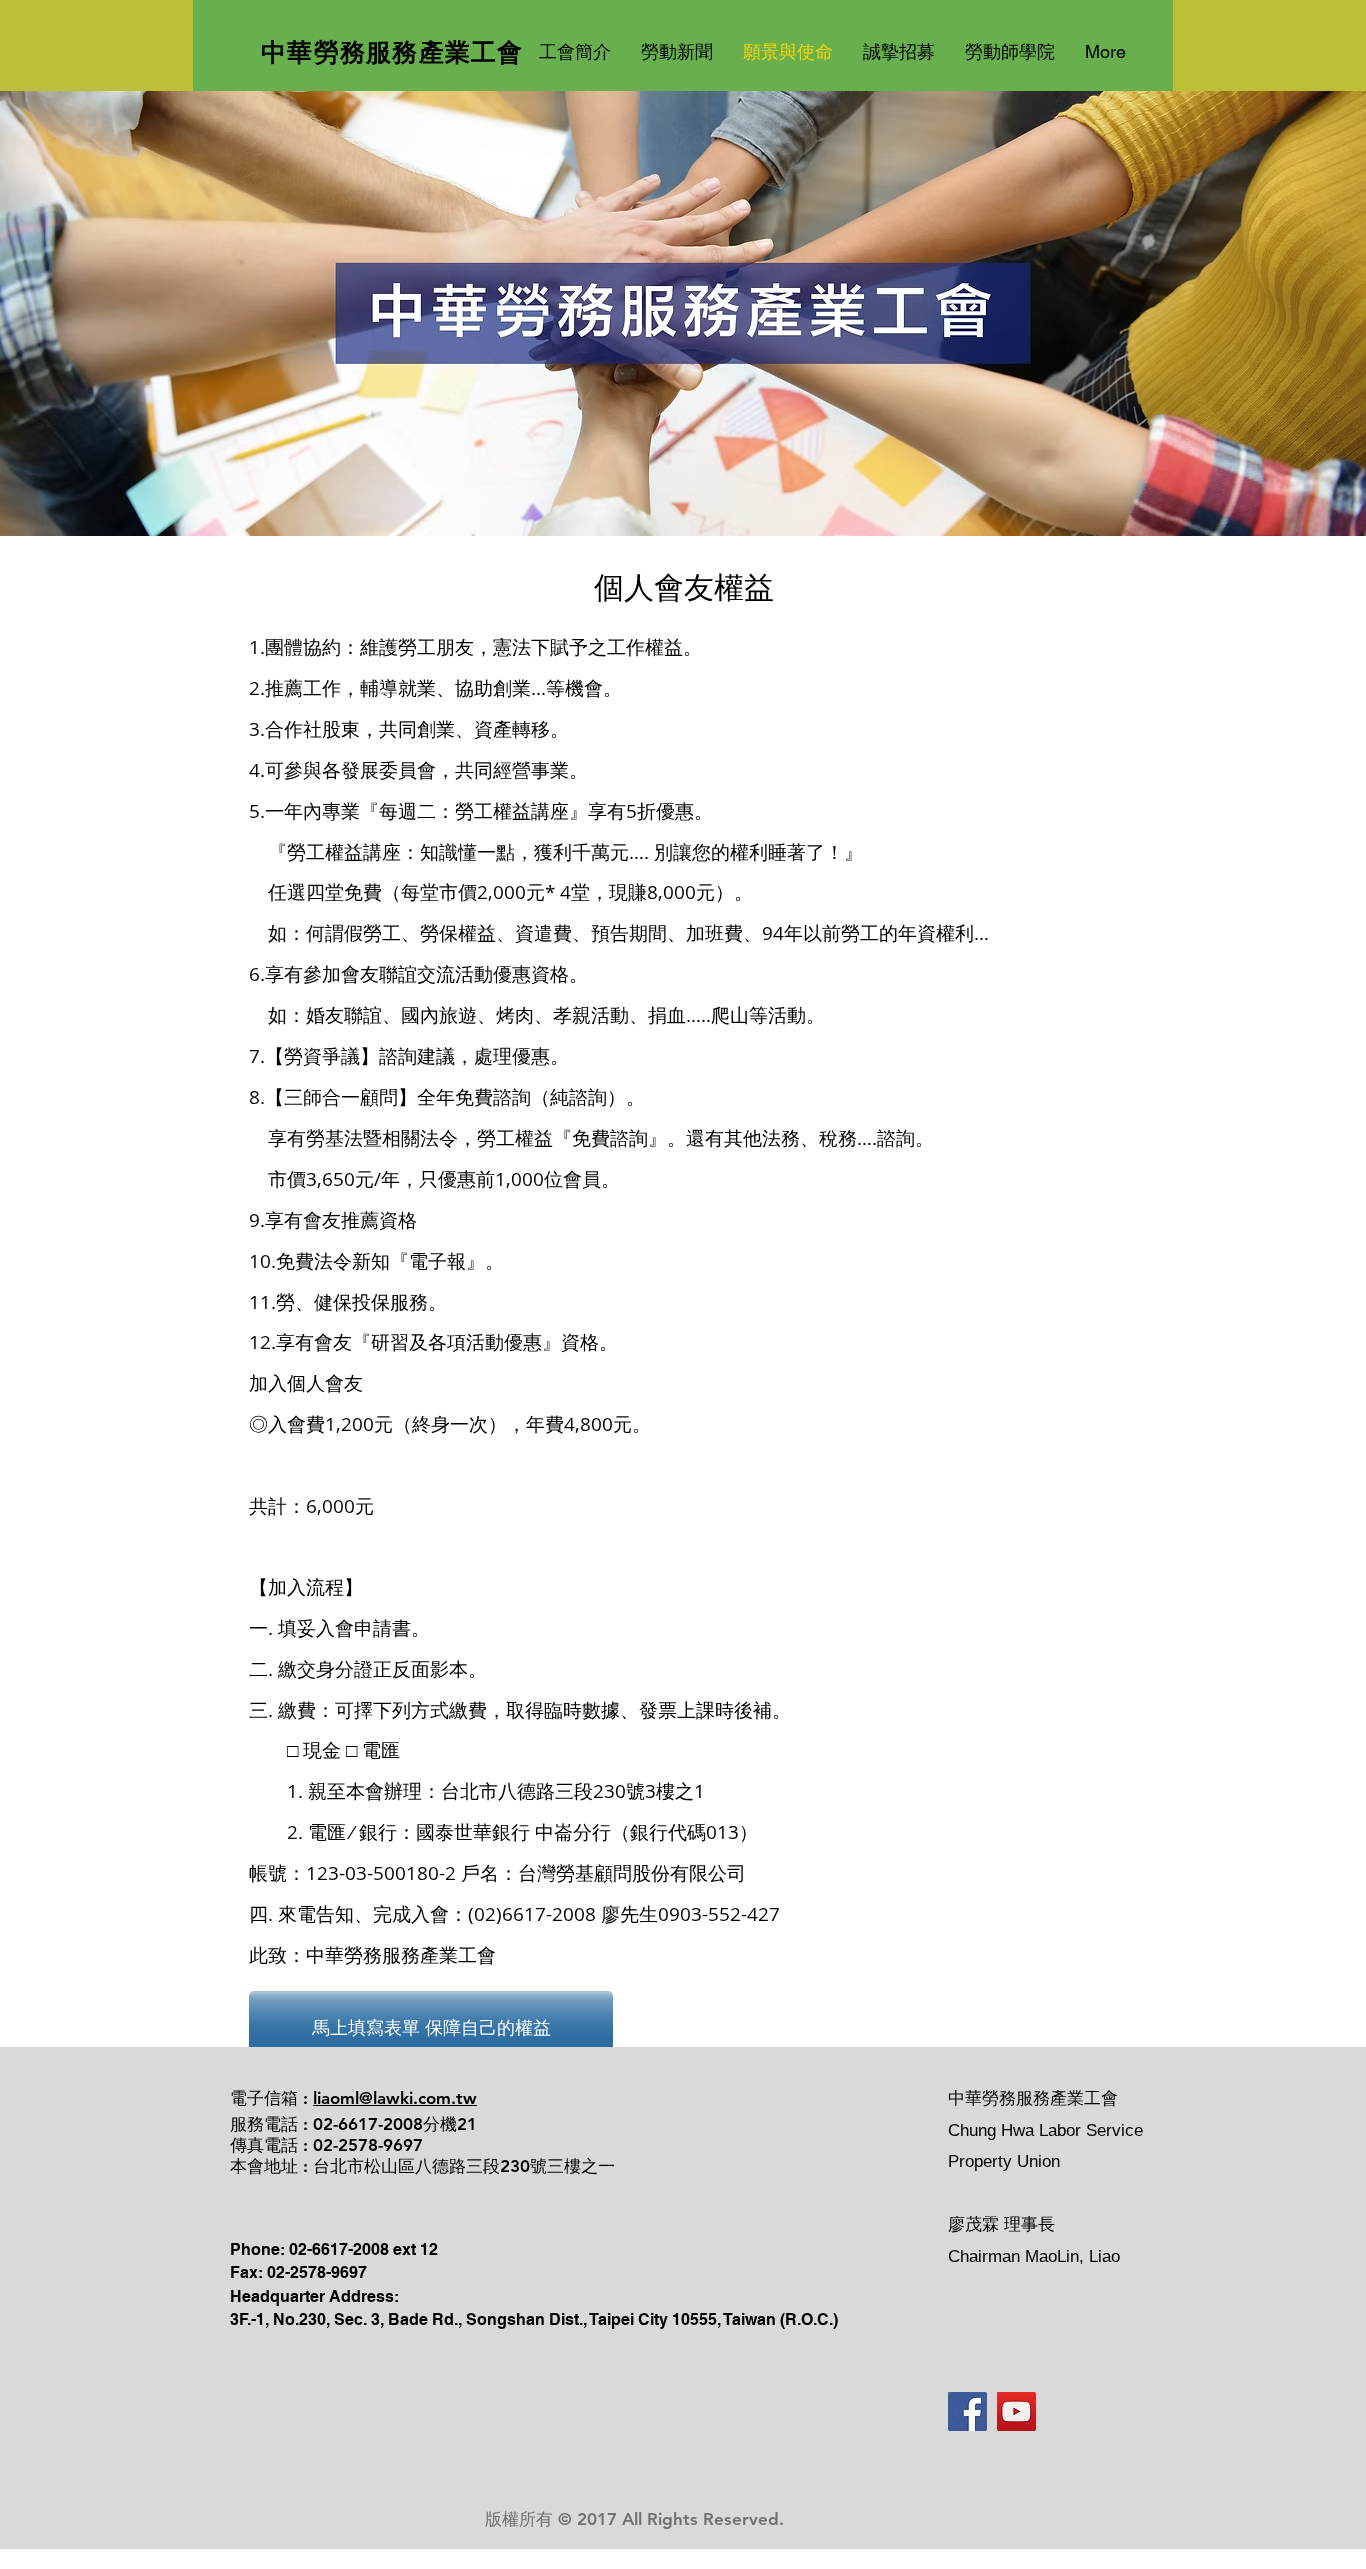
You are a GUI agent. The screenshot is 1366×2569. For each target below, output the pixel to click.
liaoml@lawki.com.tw (395, 2098)
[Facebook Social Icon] (967, 2411)
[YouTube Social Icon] (1016, 2411)
